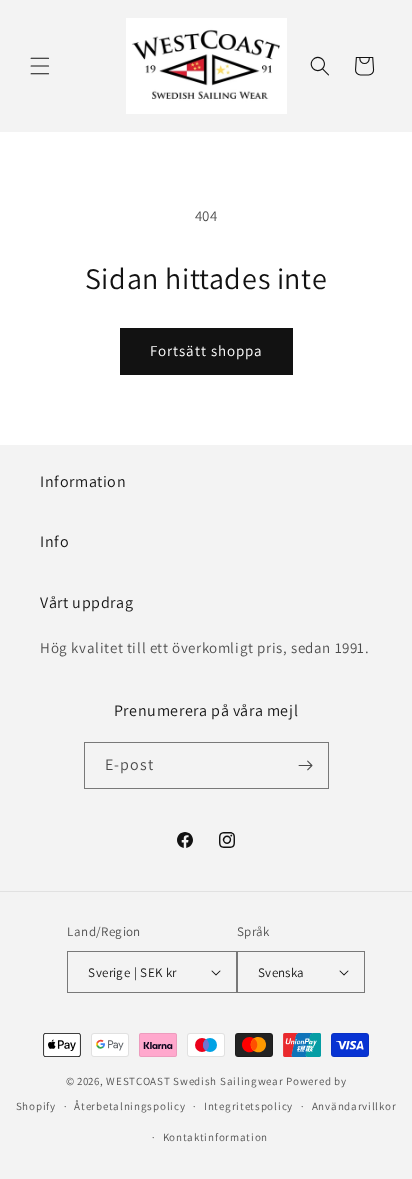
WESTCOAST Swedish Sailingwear (194, 1081)
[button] (40, 66)
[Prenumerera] (306, 765)
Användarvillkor (354, 1106)
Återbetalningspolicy (129, 1106)
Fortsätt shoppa (206, 350)
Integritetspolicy (248, 1106)
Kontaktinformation (216, 1137)
